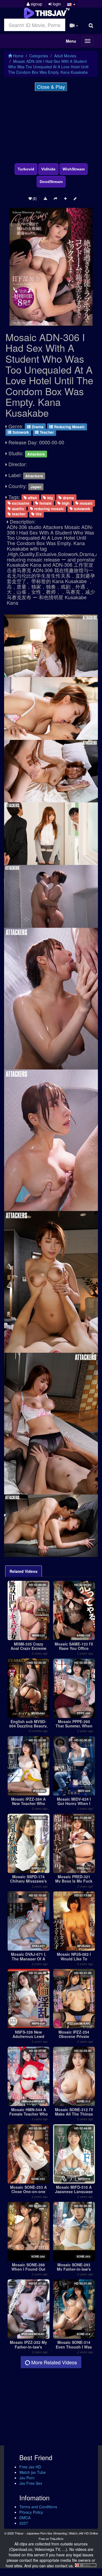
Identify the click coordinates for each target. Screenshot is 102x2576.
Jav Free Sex (31, 2483)
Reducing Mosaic (69, 427)
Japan (36, 487)
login (56, 4)
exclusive (20, 503)
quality (18, 508)
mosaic (86, 503)
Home (18, 56)
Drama (37, 427)
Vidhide (48, 169)
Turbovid (26, 169)
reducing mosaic (49, 508)
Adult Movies (65, 56)
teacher (18, 514)
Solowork (20, 432)
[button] (71, 4)
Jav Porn (27, 2478)
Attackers (36, 454)
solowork (82, 508)
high (65, 503)
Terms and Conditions (38, 2507)
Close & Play (51, 87)
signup (36, 4)
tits (38, 514)
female (45, 503)
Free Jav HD (30, 2467)
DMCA (25, 2518)
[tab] (24, 1571)
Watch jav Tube (33, 2472)
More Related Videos (53, 2362)
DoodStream (51, 182)
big (50, 497)
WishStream (74, 169)
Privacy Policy (31, 2512)
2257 (24, 2523)
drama (68, 497)
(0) (34, 198)
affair (32, 497)
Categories (39, 56)
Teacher (46, 432)
